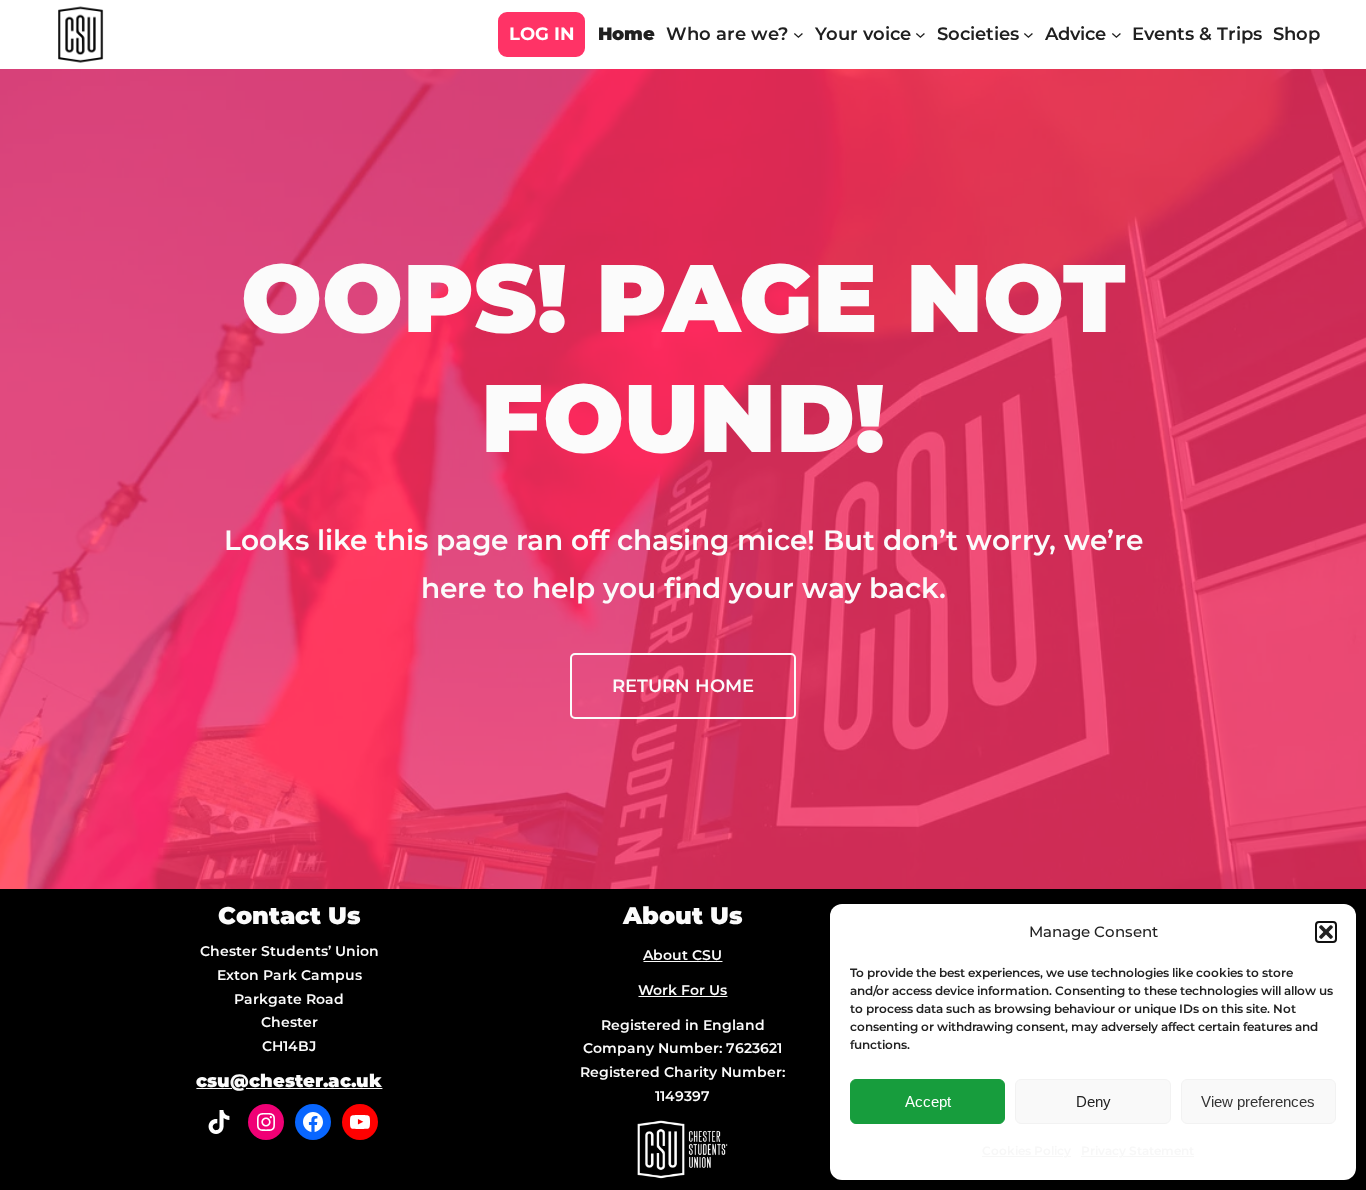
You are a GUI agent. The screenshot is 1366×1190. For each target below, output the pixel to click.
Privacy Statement (1137, 1150)
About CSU (682, 955)
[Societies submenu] (1028, 34)
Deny (1093, 1101)
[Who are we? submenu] (798, 34)
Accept (928, 1101)
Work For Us (682, 990)
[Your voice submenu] (920, 34)
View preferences (1258, 1101)
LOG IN (542, 34)
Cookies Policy (1026, 1150)
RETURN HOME (683, 686)
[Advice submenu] (1116, 34)
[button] (1326, 932)
